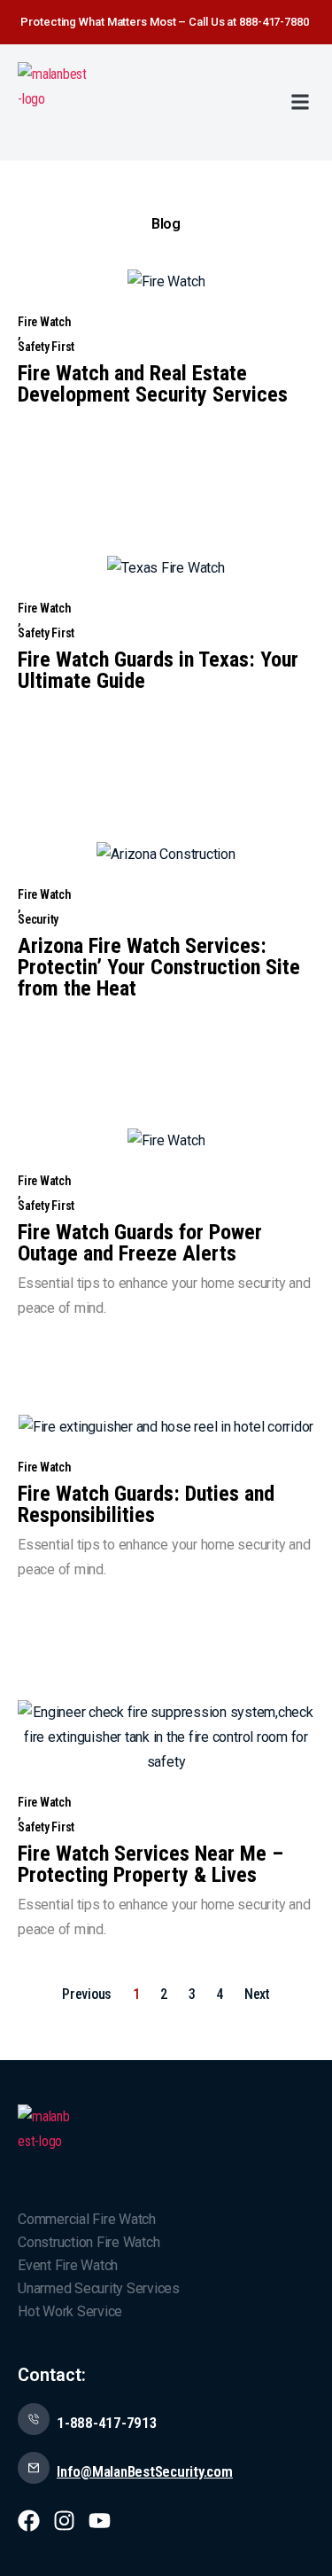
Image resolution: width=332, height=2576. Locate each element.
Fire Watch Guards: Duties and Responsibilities (146, 1504)
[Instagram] (64, 2521)
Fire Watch (44, 322)
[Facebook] (29, 2521)
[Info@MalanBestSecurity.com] (34, 2468)
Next (257, 1994)
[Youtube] (100, 2521)
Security (38, 919)
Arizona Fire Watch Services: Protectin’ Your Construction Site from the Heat (159, 967)
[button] (300, 102)
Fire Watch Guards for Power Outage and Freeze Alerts (140, 1243)
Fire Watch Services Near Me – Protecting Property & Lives (151, 1864)
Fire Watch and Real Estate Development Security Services (153, 384)
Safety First (46, 347)
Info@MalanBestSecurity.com (145, 2471)
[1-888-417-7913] (34, 2419)
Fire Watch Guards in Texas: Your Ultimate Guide (158, 670)
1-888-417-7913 (107, 2423)
